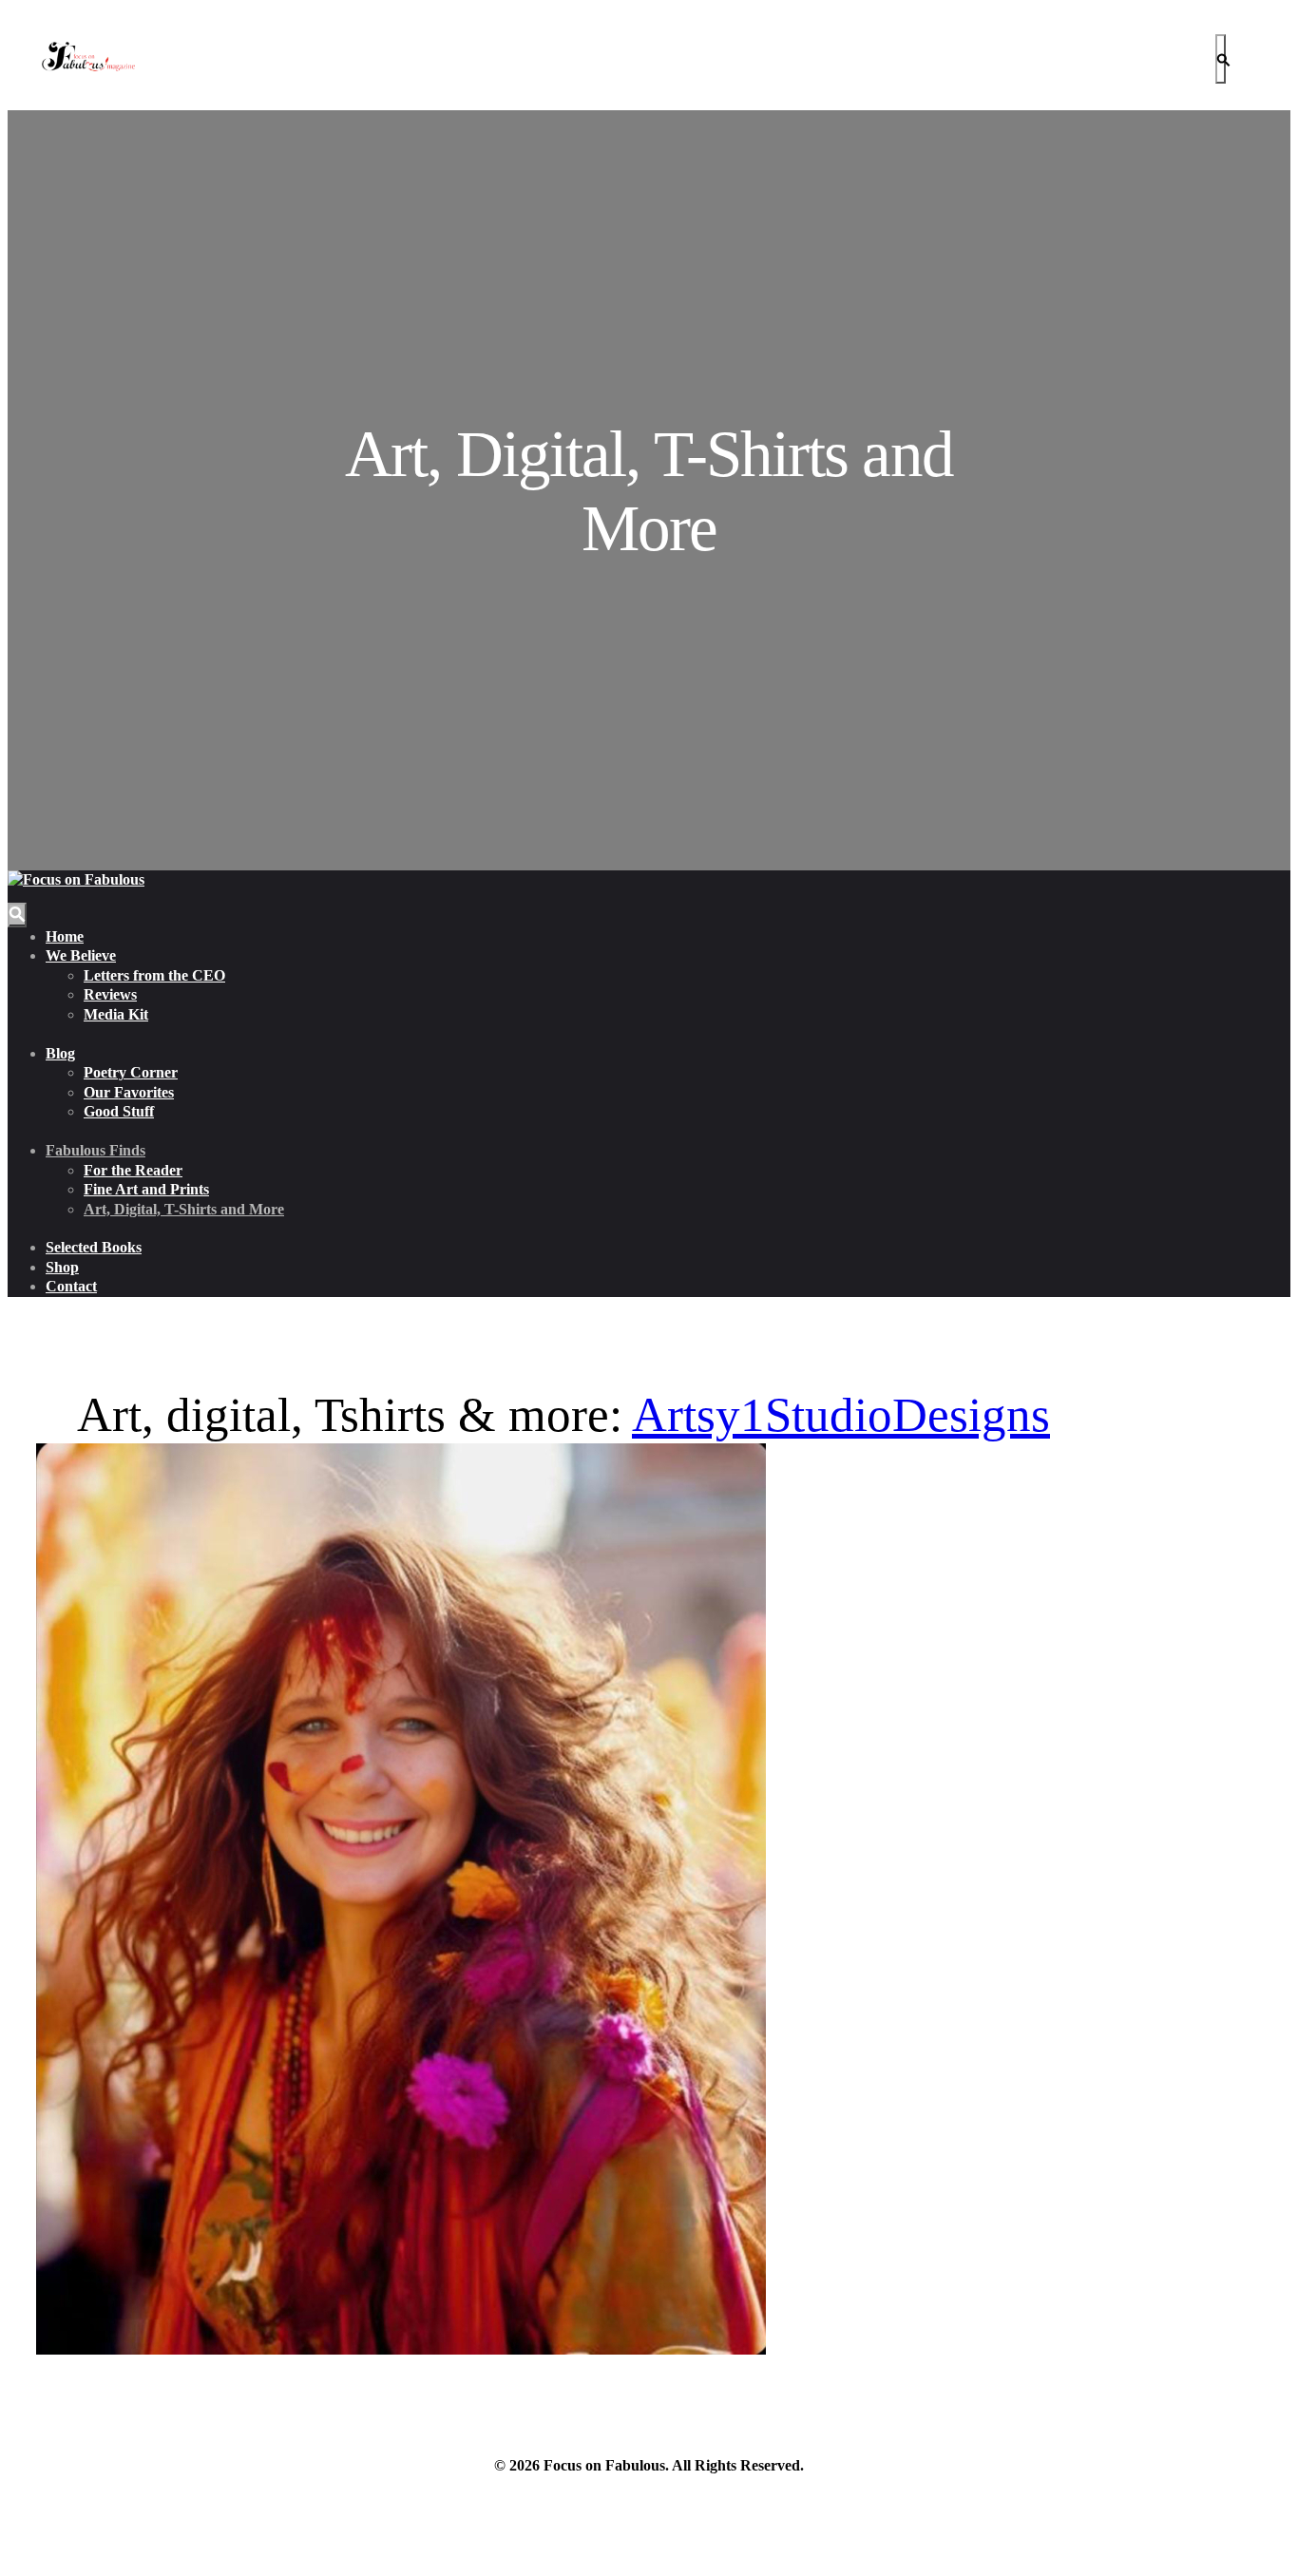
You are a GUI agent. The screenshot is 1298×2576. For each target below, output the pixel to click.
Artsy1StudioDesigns (841, 1415)
